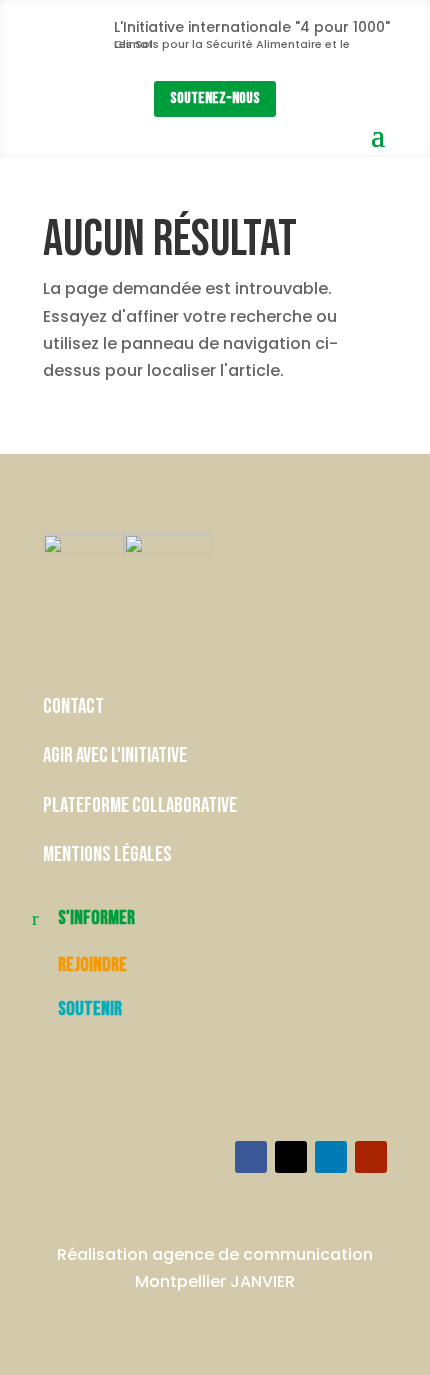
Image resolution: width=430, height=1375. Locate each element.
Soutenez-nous (215, 98)
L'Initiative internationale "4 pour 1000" (252, 27)
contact (75, 706)
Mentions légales (107, 854)
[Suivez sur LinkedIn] (331, 1157)
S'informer (96, 918)
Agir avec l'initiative (115, 755)
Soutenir (90, 1009)
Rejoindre (92, 965)
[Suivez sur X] (291, 1157)
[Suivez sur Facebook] (251, 1157)
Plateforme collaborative (140, 805)
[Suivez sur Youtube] (371, 1157)
